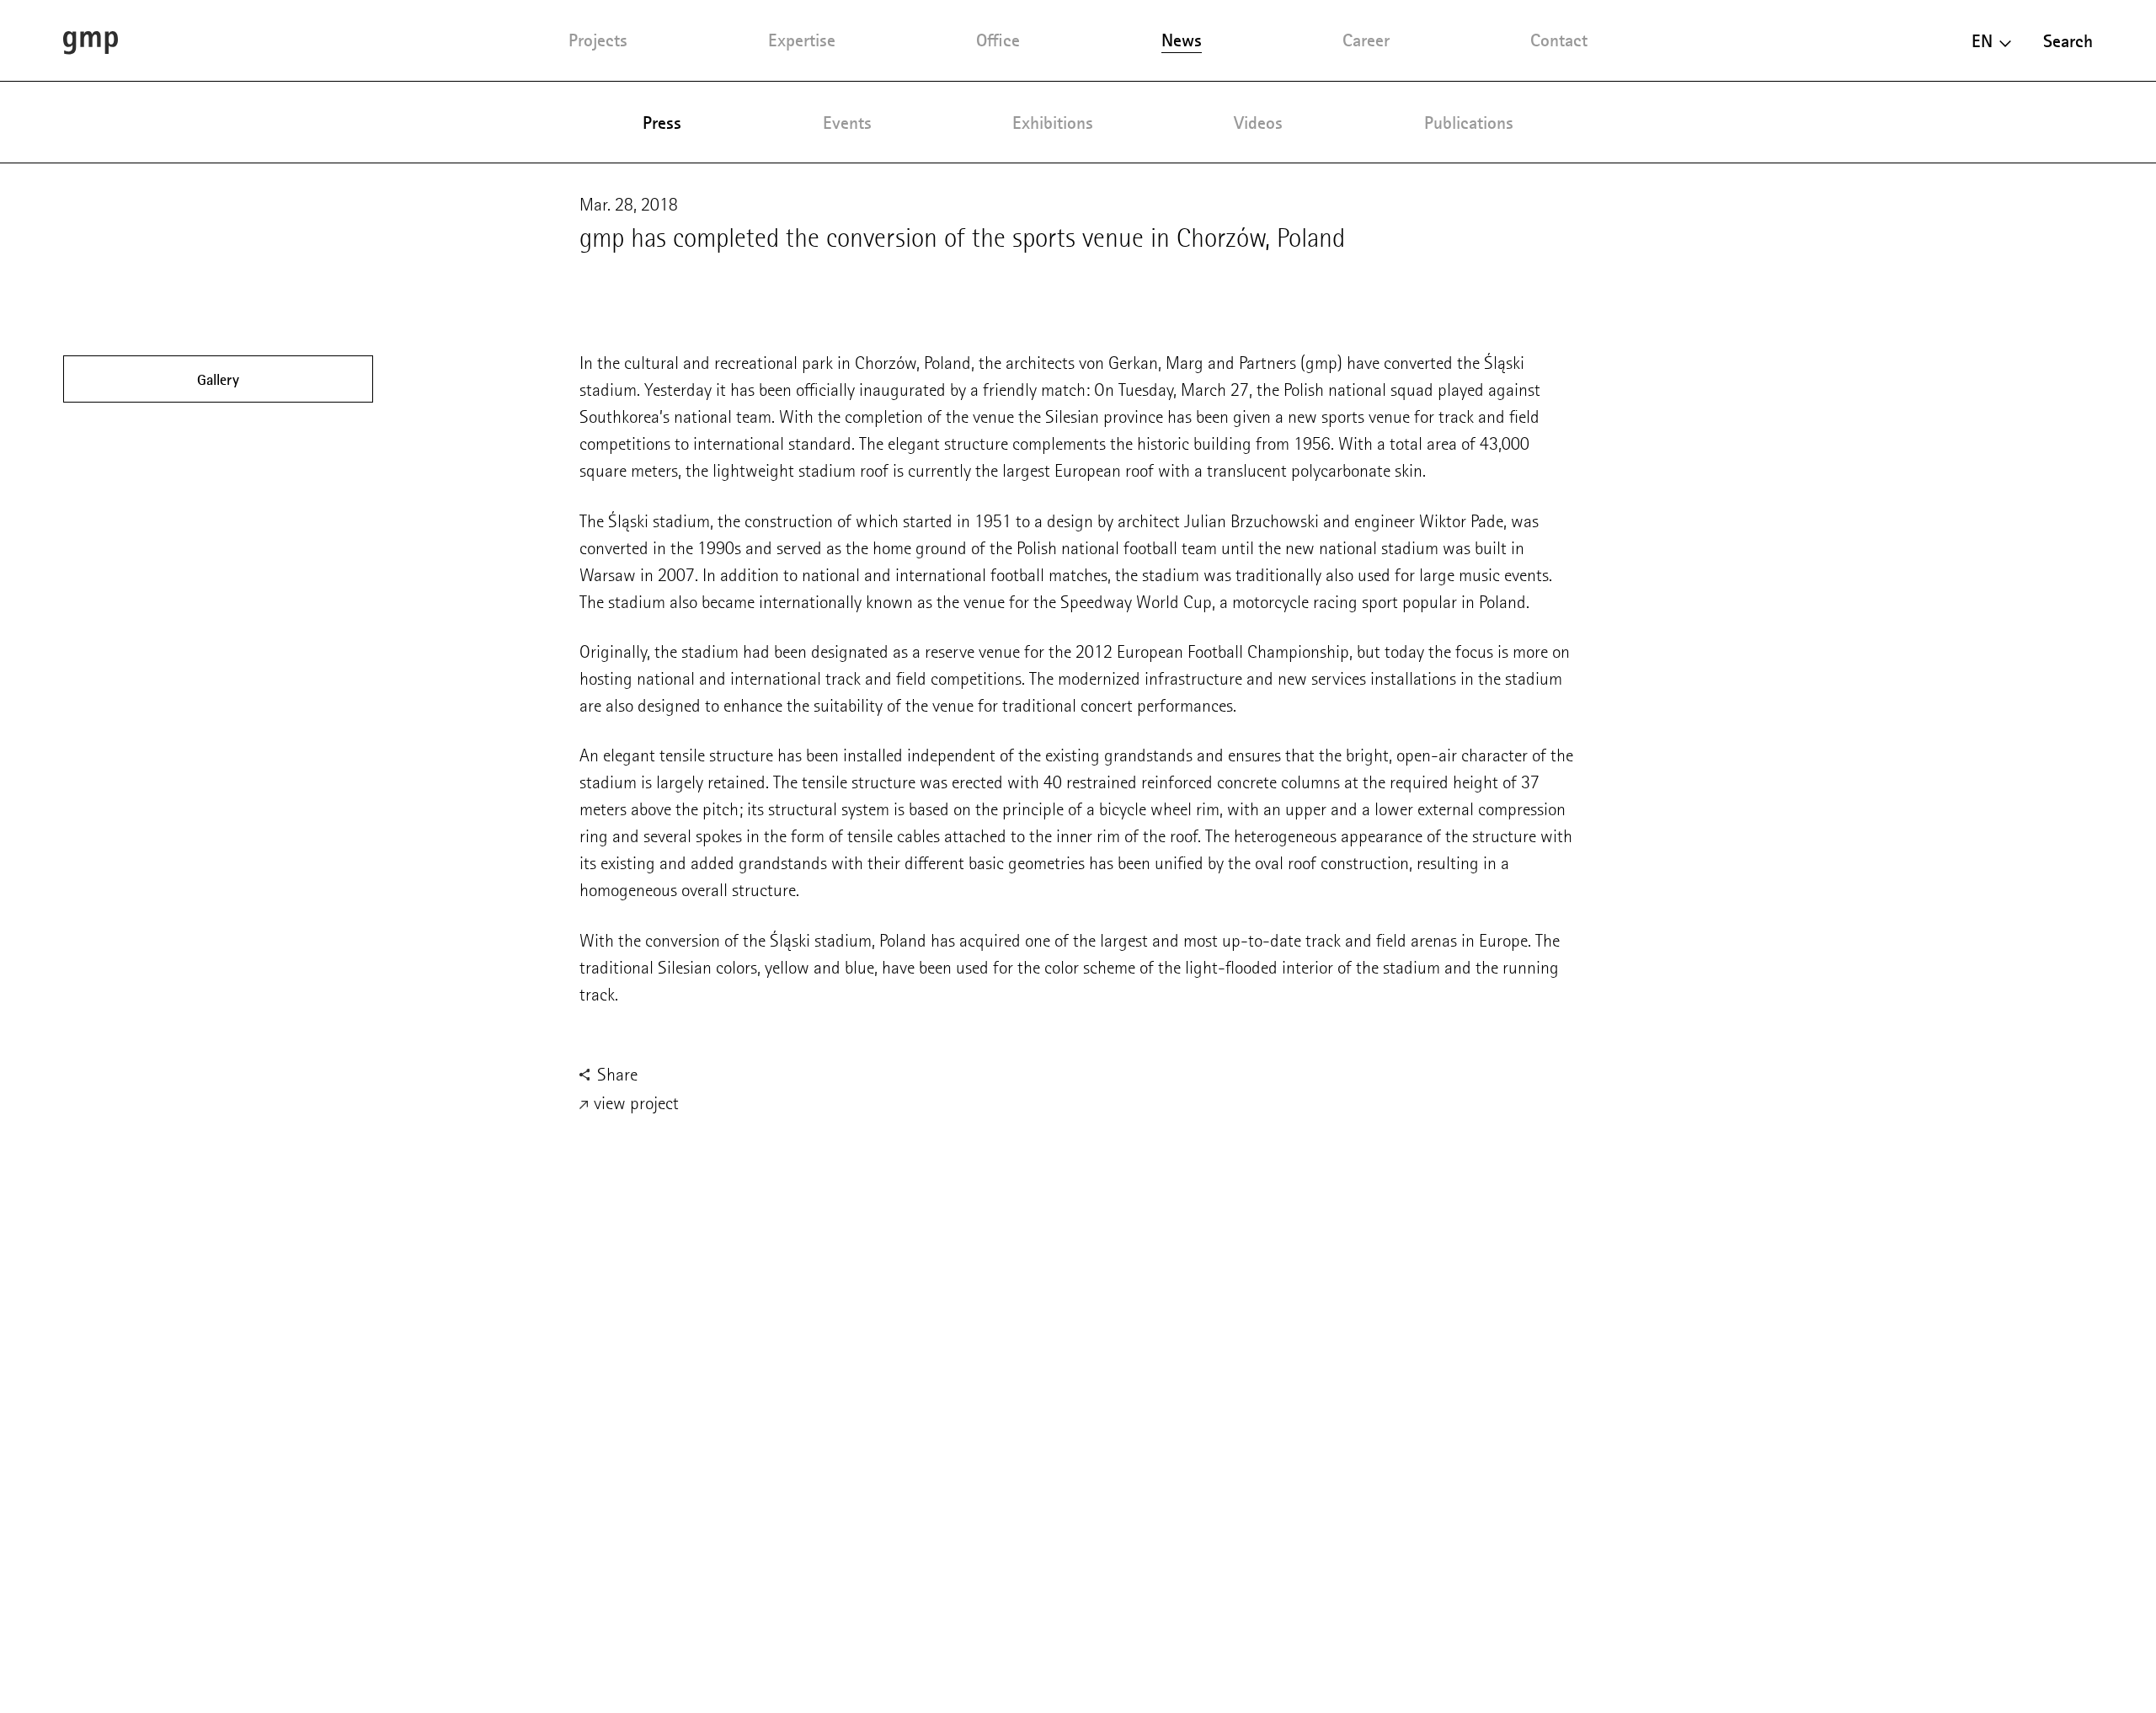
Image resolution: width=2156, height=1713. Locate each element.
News (1182, 40)
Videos (1258, 123)
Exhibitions (1053, 123)
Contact (1559, 40)
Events (847, 123)
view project (634, 1103)
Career (1366, 40)
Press (662, 123)
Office (998, 40)
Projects (598, 40)
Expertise (802, 40)
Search (2068, 41)
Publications (1469, 123)
